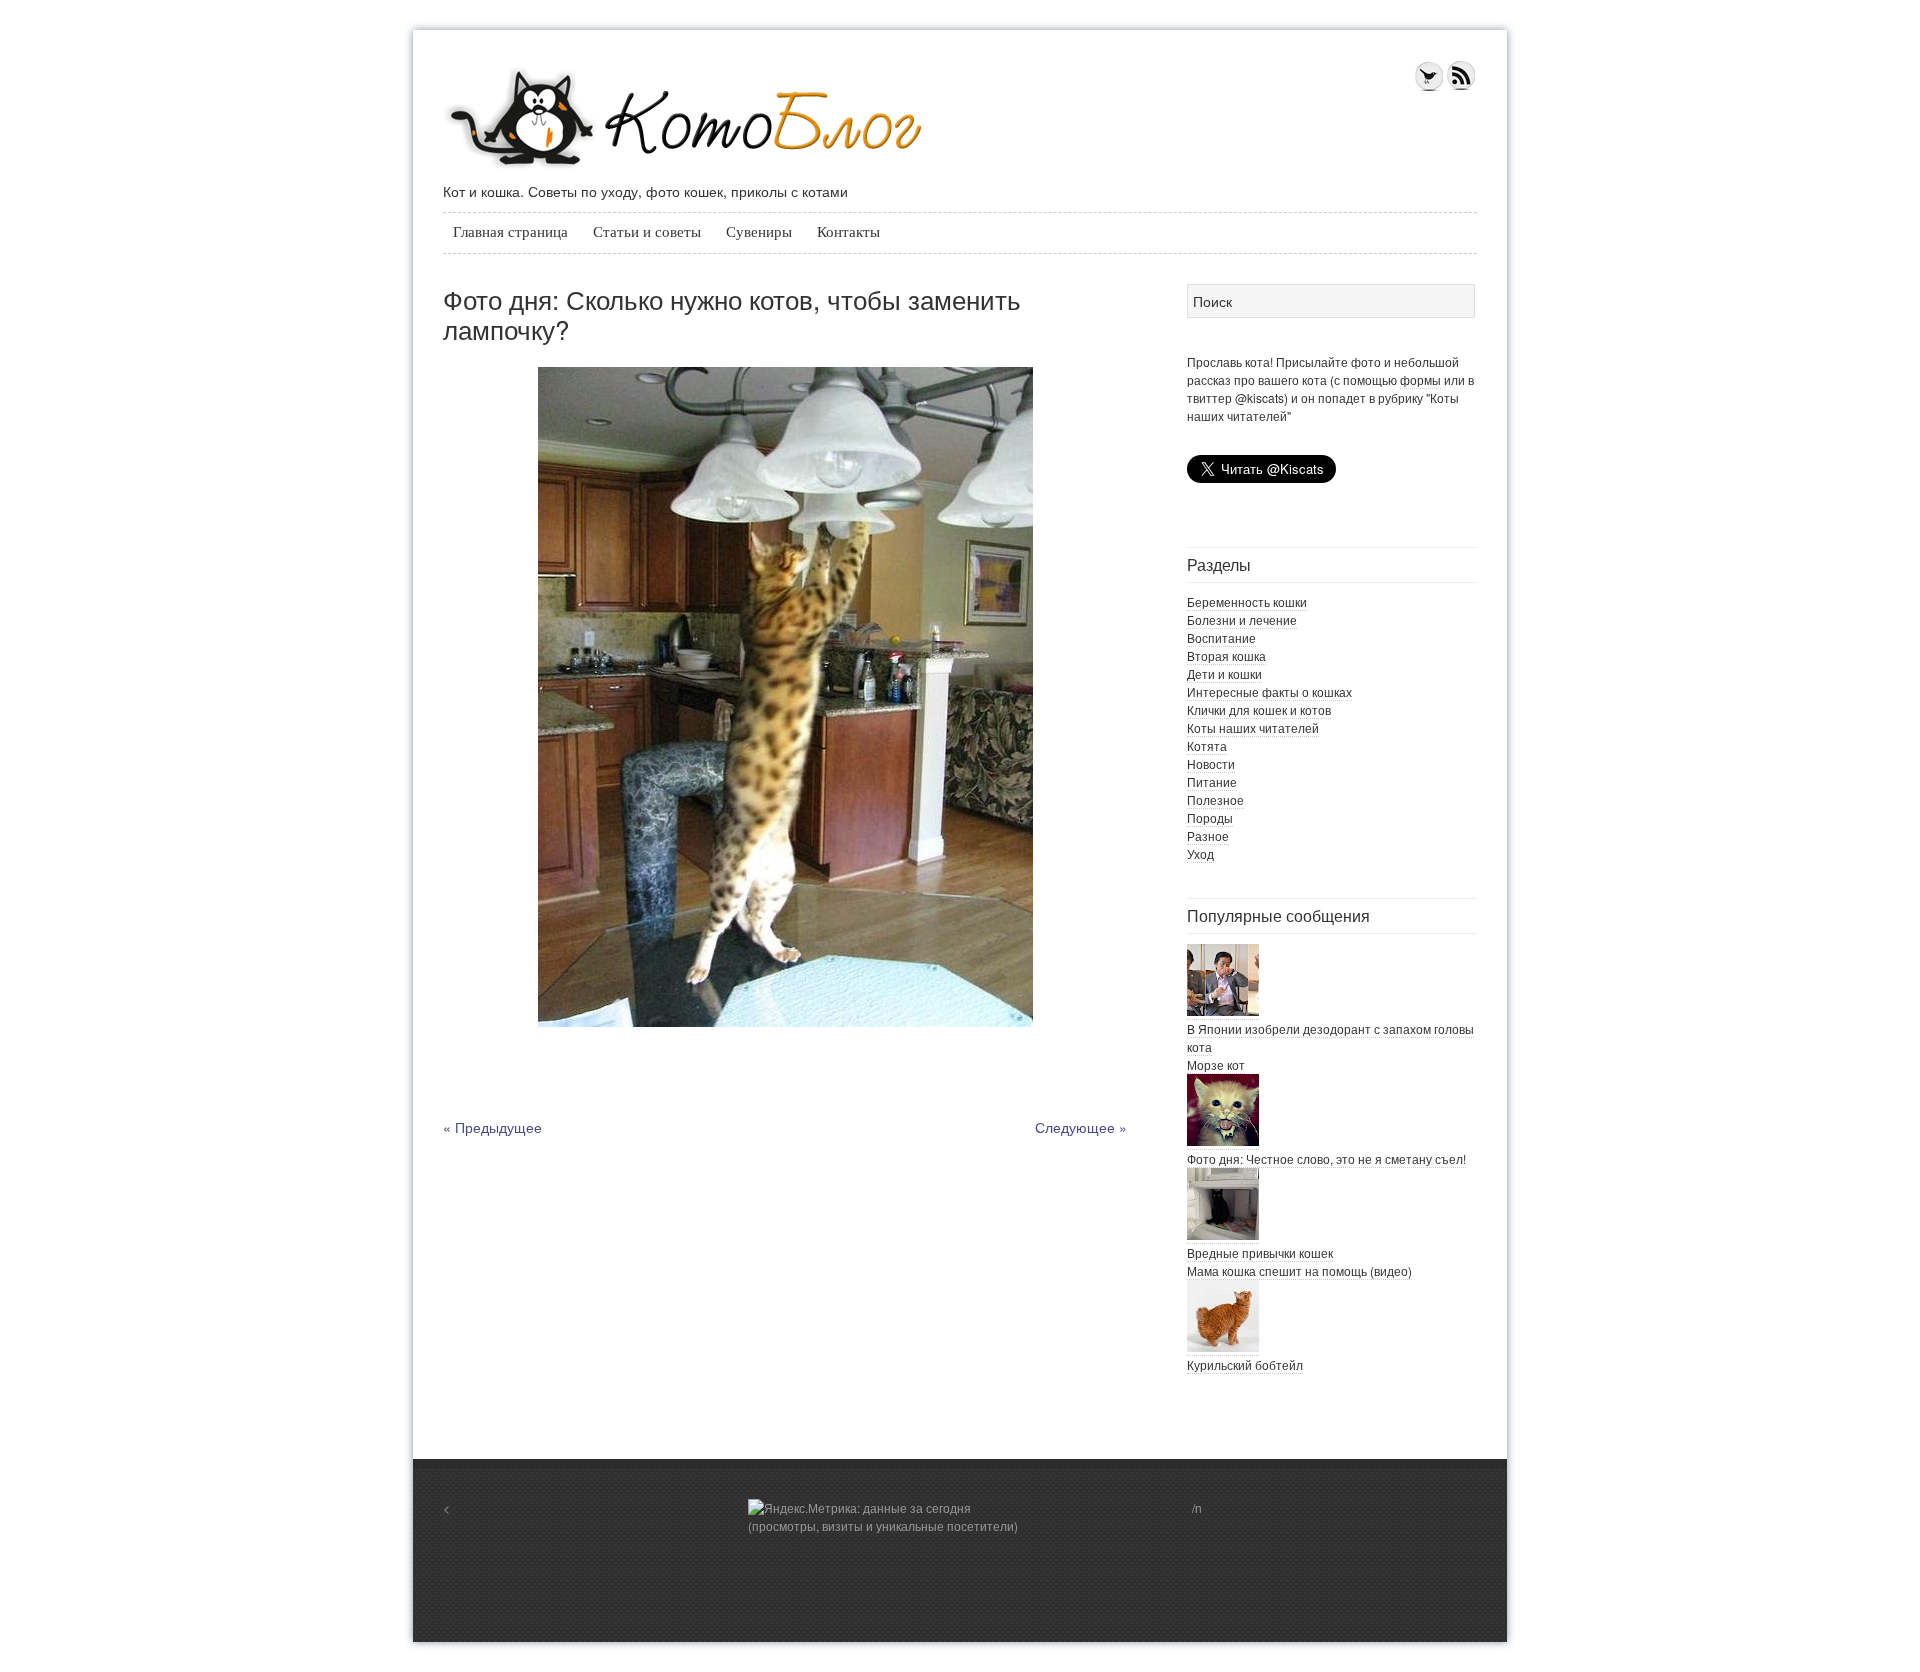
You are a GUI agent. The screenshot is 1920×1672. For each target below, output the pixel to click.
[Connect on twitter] (1429, 86)
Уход (1200, 853)
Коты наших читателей (1253, 727)
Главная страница (510, 232)
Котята (1207, 745)
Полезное (1215, 799)
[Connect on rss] (1461, 86)
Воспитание (1221, 637)
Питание (1212, 781)
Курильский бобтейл (1245, 1364)
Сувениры (759, 232)
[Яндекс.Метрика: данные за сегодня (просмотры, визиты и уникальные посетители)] (888, 1517)
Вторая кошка (1226, 655)
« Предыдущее (492, 1127)
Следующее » (1081, 1127)
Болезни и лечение (1242, 619)
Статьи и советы (647, 232)
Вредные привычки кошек (1260, 1252)
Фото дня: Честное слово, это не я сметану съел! (1326, 1158)
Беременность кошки (1247, 601)
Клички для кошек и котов (1259, 709)
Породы (1210, 817)
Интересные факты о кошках (1269, 691)
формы (1420, 379)
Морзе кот (1216, 1064)
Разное (1208, 835)
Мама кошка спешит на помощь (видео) (1299, 1270)
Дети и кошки (1224, 673)
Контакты (848, 232)
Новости (1211, 763)
